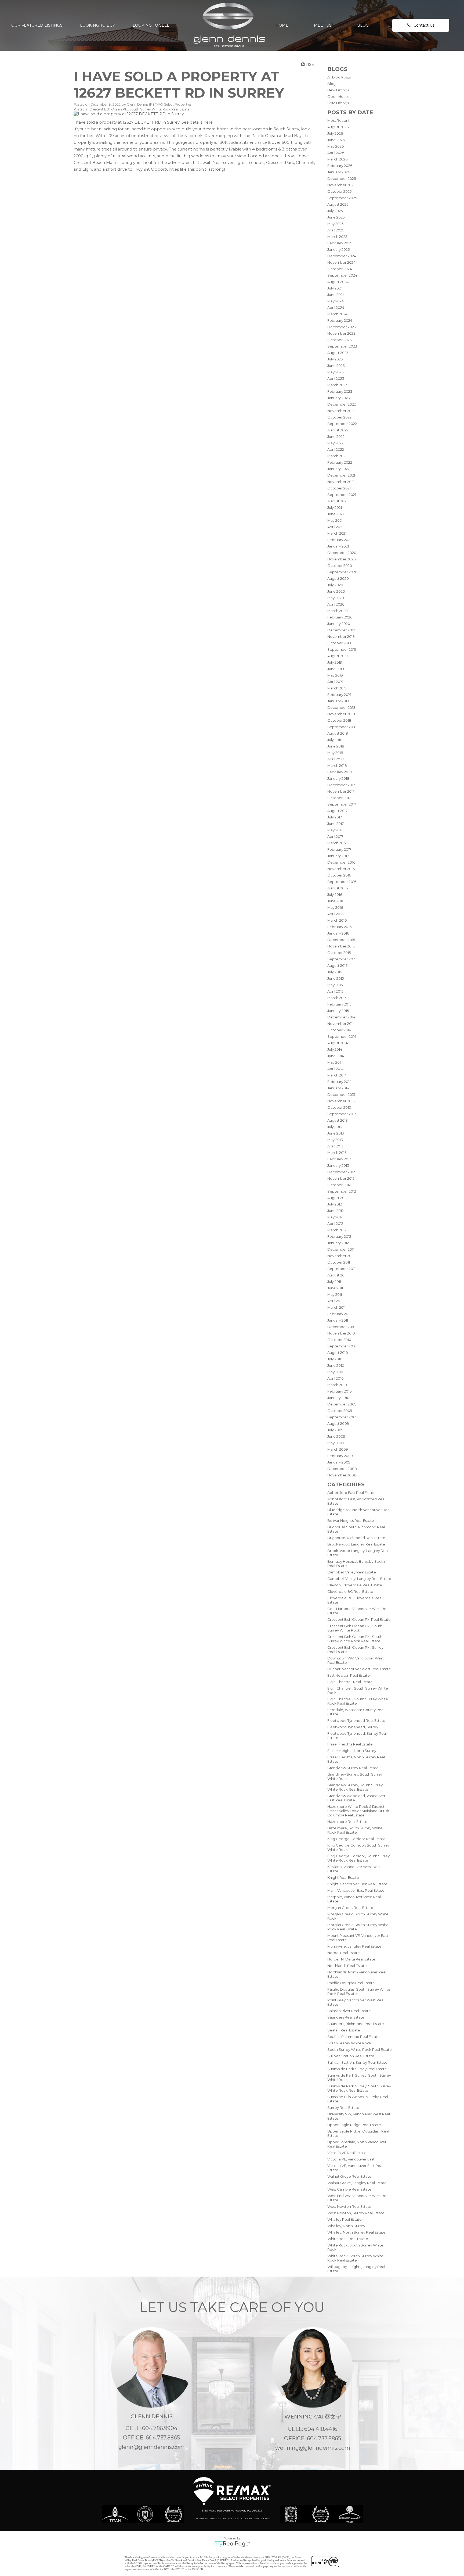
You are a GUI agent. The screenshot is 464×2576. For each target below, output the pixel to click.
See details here (197, 122)
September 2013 (342, 1114)
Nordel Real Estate (344, 1953)
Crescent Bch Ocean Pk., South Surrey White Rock (355, 1628)
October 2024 (340, 269)
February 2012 (339, 1236)
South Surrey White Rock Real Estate (360, 2049)
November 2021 (341, 482)
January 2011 (338, 1320)
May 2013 (335, 1140)
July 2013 (335, 1127)
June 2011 (335, 1288)
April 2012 (335, 1223)
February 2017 (339, 849)
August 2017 (337, 811)
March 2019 (337, 688)
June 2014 (336, 1056)
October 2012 (339, 1185)
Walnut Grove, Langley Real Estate (357, 2183)
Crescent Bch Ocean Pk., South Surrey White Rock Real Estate (355, 1639)
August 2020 (338, 578)
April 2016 (335, 914)
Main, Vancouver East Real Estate (356, 1890)
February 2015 (339, 1004)
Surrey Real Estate (343, 2108)
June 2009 (336, 1436)
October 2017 (339, 798)
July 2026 (335, 133)
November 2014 (341, 1024)
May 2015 (335, 985)
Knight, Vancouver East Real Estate (357, 1884)
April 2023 (336, 378)
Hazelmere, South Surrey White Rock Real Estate (355, 1830)
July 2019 (335, 662)
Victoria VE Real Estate (347, 2153)
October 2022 (339, 417)
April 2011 (335, 1301)
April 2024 (336, 307)
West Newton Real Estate (349, 2206)
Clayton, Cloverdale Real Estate (355, 1585)
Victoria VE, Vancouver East (351, 2159)
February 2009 (340, 1456)
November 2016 (341, 869)
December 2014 (341, 1017)
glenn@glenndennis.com (152, 2447)
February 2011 (339, 1314)
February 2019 (339, 695)
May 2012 (335, 1217)
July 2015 (335, 972)
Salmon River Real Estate (349, 2011)
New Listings (338, 90)
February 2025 (340, 243)
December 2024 (342, 256)
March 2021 (337, 533)
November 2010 (341, 1333)
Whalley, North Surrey (346, 2226)
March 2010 (337, 1385)
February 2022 (340, 462)
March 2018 (337, 765)
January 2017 (338, 856)
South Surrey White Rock (349, 2043)
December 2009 (342, 1404)
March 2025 (337, 237)
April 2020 (336, 604)
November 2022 (341, 411)
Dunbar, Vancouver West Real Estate (359, 1669)
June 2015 (336, 978)
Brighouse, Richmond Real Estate (356, 1538)
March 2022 (337, 456)
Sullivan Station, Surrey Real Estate (357, 2062)
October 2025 (339, 191)
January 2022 (338, 469)
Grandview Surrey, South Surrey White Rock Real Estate (355, 1787)
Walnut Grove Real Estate (349, 2176)
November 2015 (341, 946)
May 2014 (335, 1062)
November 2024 (341, 262)
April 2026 (336, 153)
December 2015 (341, 940)
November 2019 (341, 636)
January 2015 (338, 1011)
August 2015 (337, 965)
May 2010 (335, 1372)
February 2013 (339, 1159)
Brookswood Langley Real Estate (356, 1544)
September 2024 (342, 275)
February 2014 (339, 1082)
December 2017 (341, 785)
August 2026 (338, 127)
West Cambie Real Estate (349, 2189)
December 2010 (341, 1327)
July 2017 (335, 817)
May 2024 (336, 301)
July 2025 (335, 211)
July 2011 (334, 1282)
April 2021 (335, 527)
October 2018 (339, 720)
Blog (363, 25)
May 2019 (335, 675)
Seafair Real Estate (344, 2030)
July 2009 (335, 1430)
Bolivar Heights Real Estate (351, 1520)
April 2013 (335, 1146)
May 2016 (335, 907)
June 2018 (336, 746)
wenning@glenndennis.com (313, 2448)
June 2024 (336, 295)
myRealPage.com (232, 2544)
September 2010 (342, 1346)
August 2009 (338, 1423)
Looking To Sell (151, 25)
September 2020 (342, 572)
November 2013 (341, 1101)
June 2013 (336, 1133)
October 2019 (339, 643)
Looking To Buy (97, 25)
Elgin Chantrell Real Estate (350, 1682)
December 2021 (341, 475)
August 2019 (338, 656)
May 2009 (336, 1443)
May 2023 (336, 372)
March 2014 (337, 1075)
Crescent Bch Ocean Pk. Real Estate (359, 1619)
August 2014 (338, 1043)
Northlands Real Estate (347, 1966)
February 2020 (340, 617)
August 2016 (338, 888)
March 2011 (336, 1307)
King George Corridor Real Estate (356, 1839)
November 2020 (342, 559)
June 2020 (336, 591)
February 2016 (339, 927)
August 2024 (338, 282)
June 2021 (336, 514)
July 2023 (335, 359)
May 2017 (335, 830)
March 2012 (337, 1230)
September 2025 (342, 198)
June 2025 (336, 217)
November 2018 (341, 714)
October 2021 (339, 488)
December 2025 (342, 178)
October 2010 (339, 1340)
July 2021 (335, 507)
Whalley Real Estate (345, 2219)
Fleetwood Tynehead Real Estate (356, 1720)
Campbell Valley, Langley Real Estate (359, 1579)
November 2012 (341, 1178)
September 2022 (342, 424)
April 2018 (336, 759)
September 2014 (342, 1036)
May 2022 (335, 443)
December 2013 (341, 1094)
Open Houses (339, 96)
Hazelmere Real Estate (347, 1822)
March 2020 (338, 611)
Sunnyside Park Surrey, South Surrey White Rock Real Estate (359, 2088)
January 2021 (338, 546)
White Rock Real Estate (348, 2239)
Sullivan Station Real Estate (351, 2056)
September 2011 (341, 1269)
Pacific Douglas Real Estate (351, 1983)
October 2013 (339, 1107)
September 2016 (342, 882)
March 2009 (338, 1449)
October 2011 (339, 1262)
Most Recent (338, 120)
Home (282, 25)
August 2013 (338, 1120)
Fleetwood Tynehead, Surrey (353, 1727)
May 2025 (335, 224)
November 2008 (342, 1475)
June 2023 (336, 366)
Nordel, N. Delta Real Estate (351, 1959)
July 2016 (335, 895)
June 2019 (336, 669)
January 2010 (338, 1398)
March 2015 (337, 998)
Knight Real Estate (343, 1877)
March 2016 (337, 920)
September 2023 (342, 346)
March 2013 (337, 1153)
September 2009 (342, 1417)
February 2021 (339, 540)
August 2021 (337, 501)
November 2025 (341, 185)
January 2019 (338, 701)
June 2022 (336, 437)
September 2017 (342, 804)
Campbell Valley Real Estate (352, 1572)
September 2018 (342, 727)
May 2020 (336, 598)
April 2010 (336, 1378)
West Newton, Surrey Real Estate (356, 2213)
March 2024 (337, 314)
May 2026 (336, 146)
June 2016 (336, 901)
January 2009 (339, 1462)
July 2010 (335, 1359)
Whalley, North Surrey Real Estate (356, 2232)
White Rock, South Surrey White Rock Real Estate (355, 2258)
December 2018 (341, 707)
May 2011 (335, 1294)
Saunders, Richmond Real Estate (356, 2024)
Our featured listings (37, 25)
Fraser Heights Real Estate (350, 1744)
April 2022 (336, 449)
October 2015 (339, 953)
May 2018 (335, 753)
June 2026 (336, 140)
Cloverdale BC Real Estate (350, 1591)
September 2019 (342, 649)
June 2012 (336, 1211)
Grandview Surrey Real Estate (353, 1768)
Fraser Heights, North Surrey (352, 1751)
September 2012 (342, 1191)
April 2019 (335, 682)
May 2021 (335, 520)
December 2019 (341, 630)
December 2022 (342, 404)
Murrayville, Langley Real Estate (354, 1946)
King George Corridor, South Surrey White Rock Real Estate (358, 1858)
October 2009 (340, 1411)
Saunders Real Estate (346, 2017)
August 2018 (338, 733)
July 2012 (335, 1204)
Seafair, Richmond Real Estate (354, 2037)
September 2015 (342, 959)
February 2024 (340, 320)
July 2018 (335, 740)
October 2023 (340, 340)
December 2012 (341, 1172)
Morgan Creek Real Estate (350, 1908)
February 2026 (340, 166)
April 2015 (335, 991)
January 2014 (338, 1088)
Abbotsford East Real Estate (351, 1493)
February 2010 (340, 1391)
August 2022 (338, 430)
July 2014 (335, 1049)
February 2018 (340, 772)
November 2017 (341, 791)
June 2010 (336, 1365)
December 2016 (341, 862)
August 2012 (337, 1198)
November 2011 (340, 1256)
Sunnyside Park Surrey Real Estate (357, 2069)
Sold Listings (338, 103)
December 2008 (342, 1469)
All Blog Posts (339, 77)
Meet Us (323, 25)
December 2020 (342, 553)
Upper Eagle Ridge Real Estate (354, 2125)
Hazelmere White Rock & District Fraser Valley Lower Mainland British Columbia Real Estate (358, 1811)
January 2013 (338, 1165)
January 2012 (338, 1243)
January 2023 (339, 398)
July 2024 (335, 288)
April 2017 (335, 836)
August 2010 (338, 1353)
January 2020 (339, 624)
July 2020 (335, 585)
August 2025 (338, 204)
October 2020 (340, 566)
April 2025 (336, 230)
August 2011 (337, 1275)
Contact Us (424, 25)
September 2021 (342, 495)
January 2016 (338, 933)
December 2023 (342, 327)
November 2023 (341, 333)
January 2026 (339, 172)
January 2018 (338, 778)
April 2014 (335, 1069)
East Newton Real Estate (349, 1675)
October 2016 (339, 875)
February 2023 (340, 391)
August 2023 (338, 353)
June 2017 (336, 824)
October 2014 (339, 1030)
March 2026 (337, 159)
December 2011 (341, 1249)
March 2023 (337, 385)
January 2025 (338, 249)
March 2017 (337, 843)
